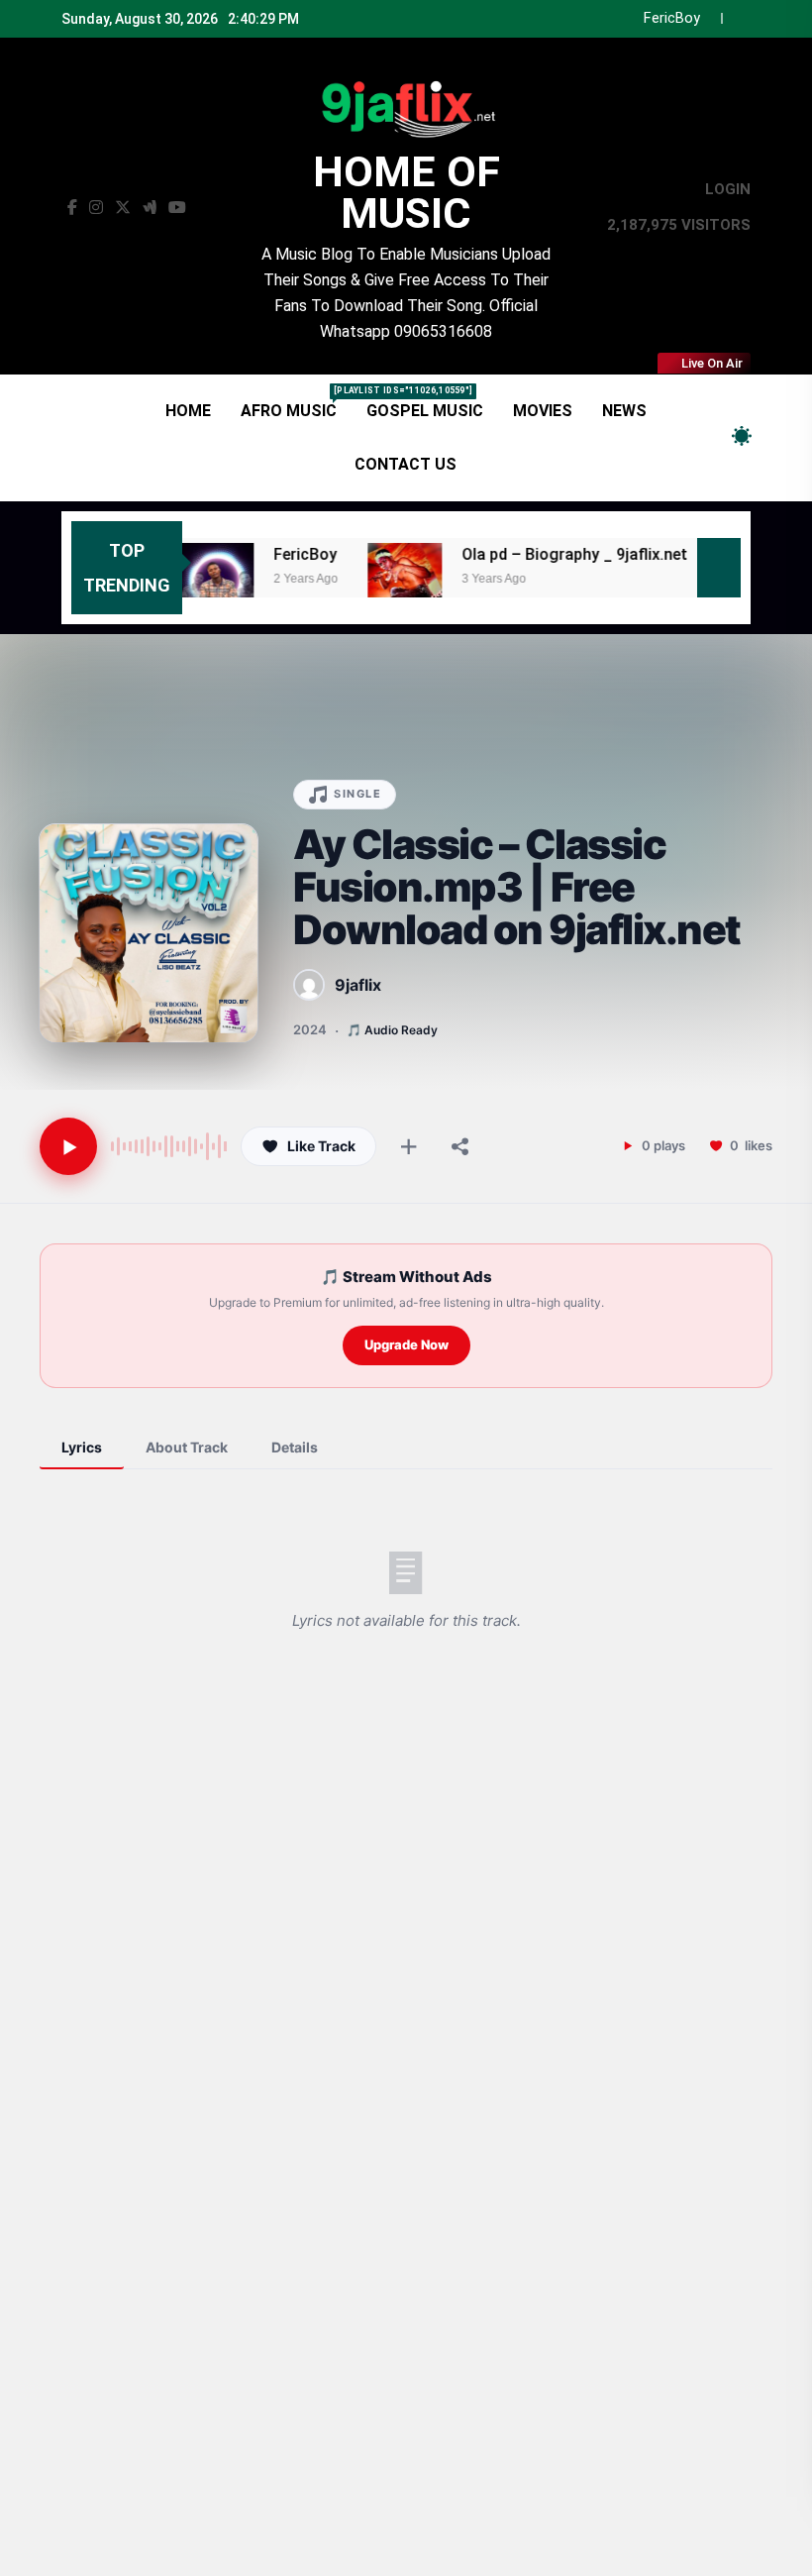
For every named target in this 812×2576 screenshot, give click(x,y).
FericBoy (265, 554)
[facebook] (72, 208)
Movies (543, 411)
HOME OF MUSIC (406, 192)
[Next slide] (736, 18)
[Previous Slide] (707, 18)
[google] (150, 208)
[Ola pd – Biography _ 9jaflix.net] (365, 580)
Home (188, 411)
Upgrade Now (406, 1344)
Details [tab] (295, 1447)
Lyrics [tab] (82, 1447)
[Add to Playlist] (409, 1146)
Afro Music (296, 403)
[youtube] (177, 208)
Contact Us (406, 464)
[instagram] (96, 208)
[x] (123, 208)
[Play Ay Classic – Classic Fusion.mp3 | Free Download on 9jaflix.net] (68, 1146)
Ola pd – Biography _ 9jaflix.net (600, 19)
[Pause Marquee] (719, 568)
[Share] (460, 1146)
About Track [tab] (187, 1447)
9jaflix (358, 985)
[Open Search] (707, 437)
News (624, 411)
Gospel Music (425, 411)
